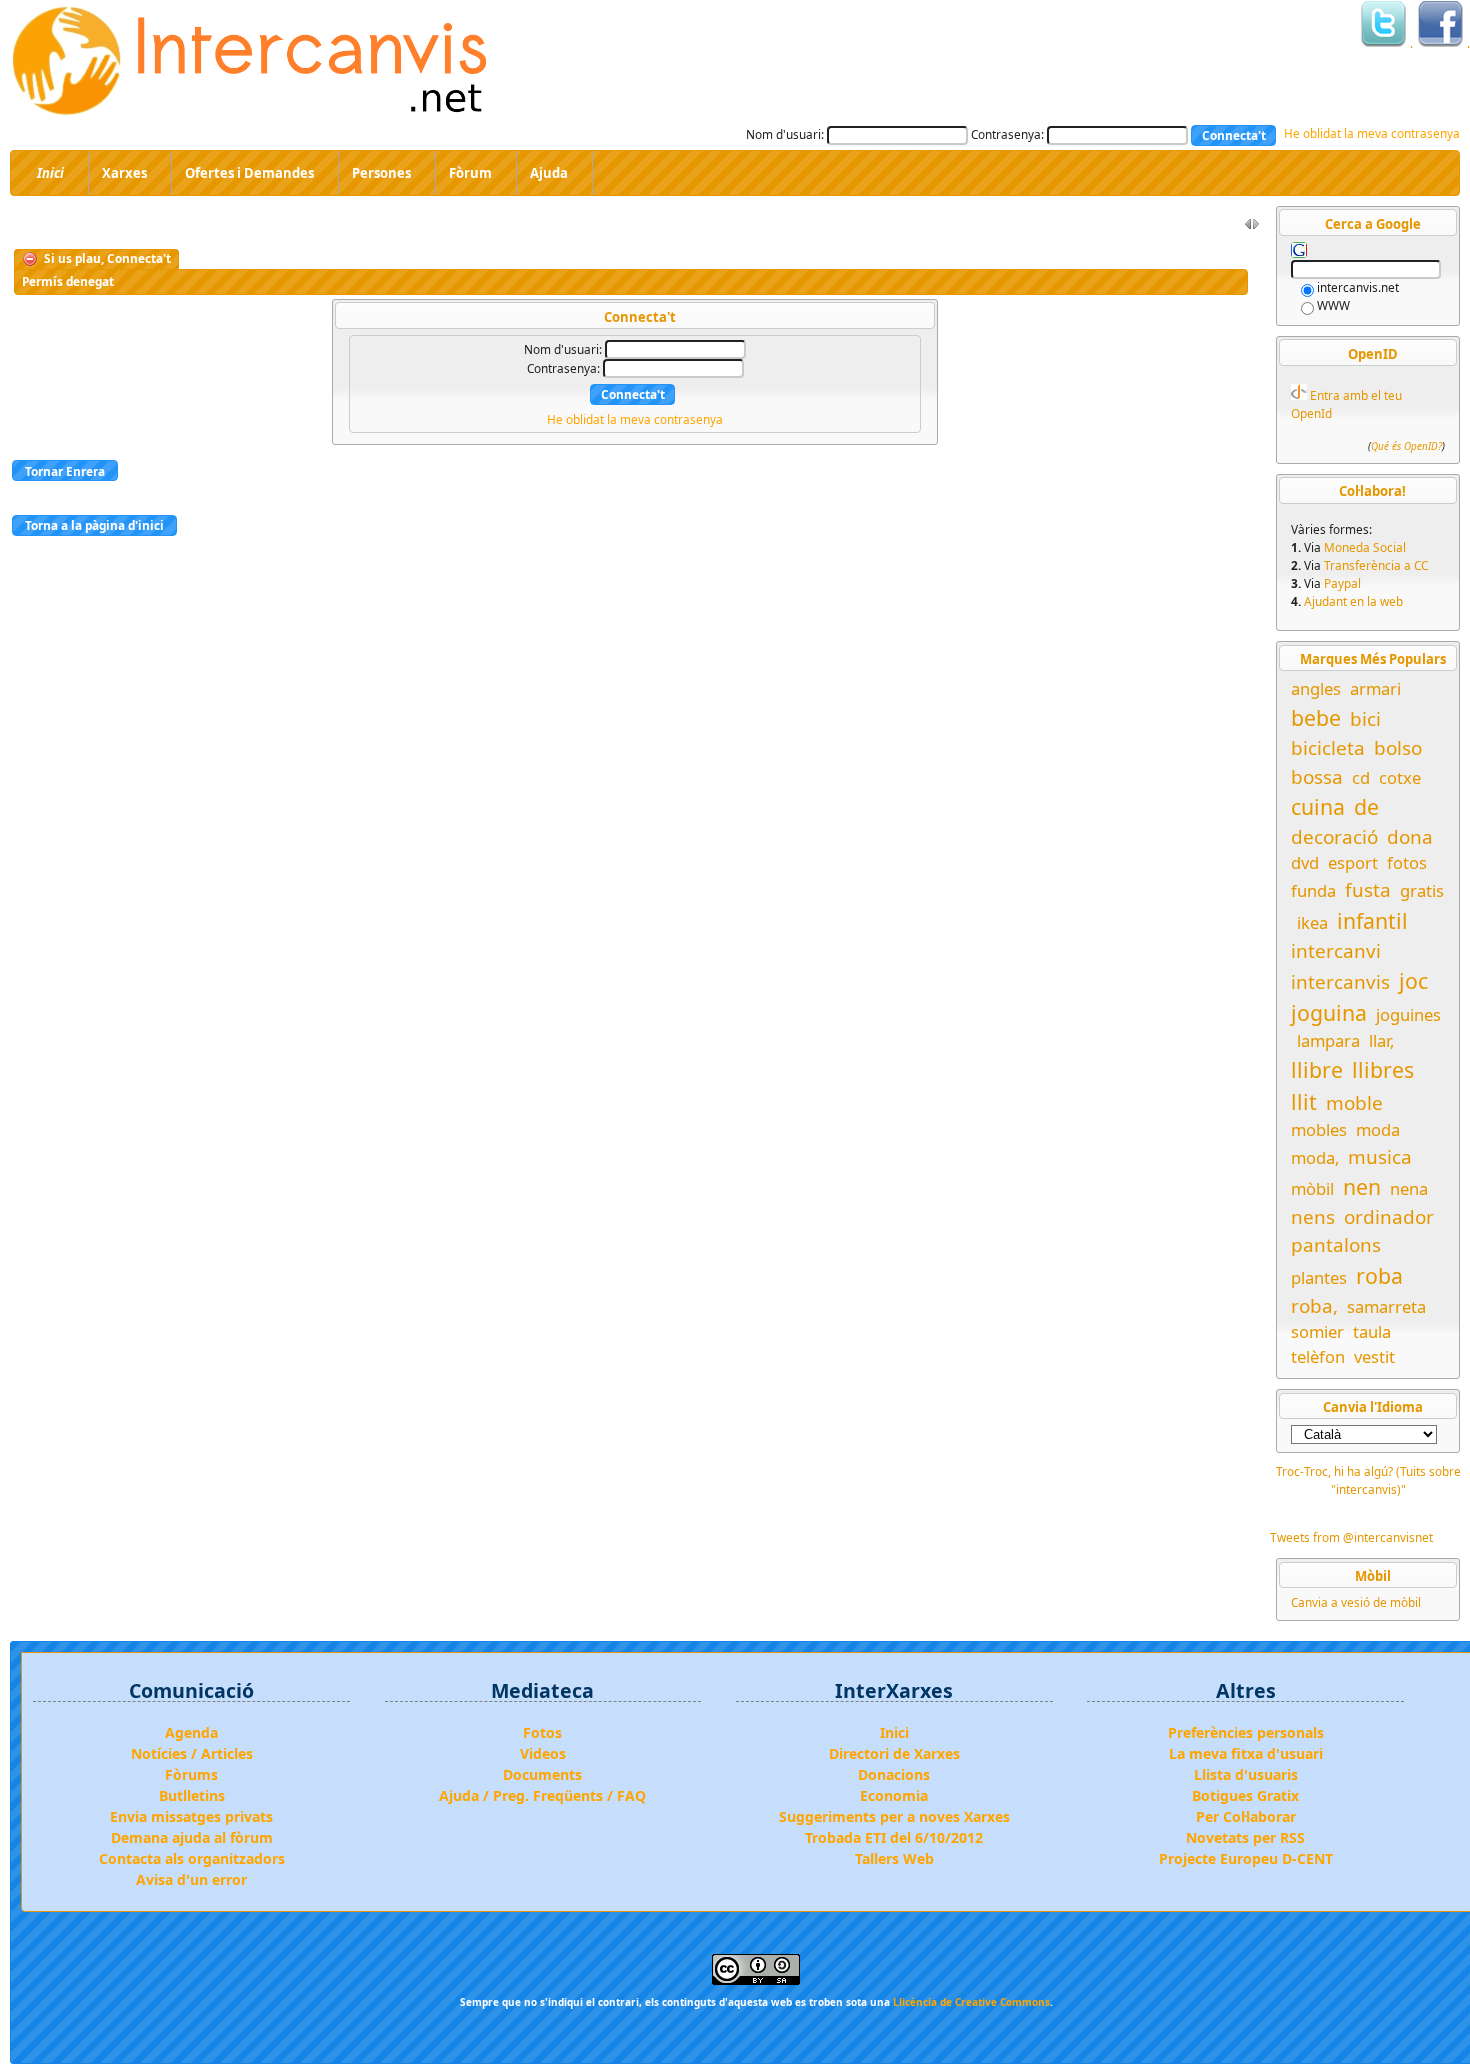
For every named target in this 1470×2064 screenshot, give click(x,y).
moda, (1315, 1157)
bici (1365, 719)
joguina (1329, 1012)
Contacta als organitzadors (192, 1858)
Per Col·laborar (1246, 1816)
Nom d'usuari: (785, 134)
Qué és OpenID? (1406, 447)
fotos (1407, 862)
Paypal (1342, 583)
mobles (1319, 1129)
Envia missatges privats (191, 1816)
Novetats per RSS (1245, 1837)
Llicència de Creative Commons (971, 2002)
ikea (1312, 922)
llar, (1381, 1040)
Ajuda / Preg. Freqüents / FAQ (542, 1795)
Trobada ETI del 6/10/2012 (894, 1837)
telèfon (1318, 1356)
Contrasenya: (1007, 134)
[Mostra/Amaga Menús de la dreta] (1252, 228)
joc (1413, 980)
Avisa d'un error (191, 1879)
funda (1313, 890)
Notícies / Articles (192, 1753)
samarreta (1386, 1306)
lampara (1328, 1040)
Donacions (894, 1774)
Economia (894, 1795)
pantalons (1336, 1245)
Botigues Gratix (1245, 1795)
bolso (1398, 748)
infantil (1372, 920)
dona (1410, 837)
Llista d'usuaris (1246, 1774)
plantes (1319, 1277)
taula (1372, 1331)
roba (1379, 1275)
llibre (1317, 1069)
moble (1354, 1103)
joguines (1408, 1014)
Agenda (191, 1732)
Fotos (542, 1732)
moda (1378, 1129)
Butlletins (192, 1795)
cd (1361, 777)
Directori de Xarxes (894, 1753)
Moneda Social (1365, 547)
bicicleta (1328, 748)
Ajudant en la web (1353, 601)
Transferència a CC (1376, 565)
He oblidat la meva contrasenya (1372, 133)
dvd (1305, 862)
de (1366, 806)
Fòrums (191, 1774)
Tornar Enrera (65, 471)
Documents (542, 1774)
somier (1317, 1331)
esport (1353, 862)
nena (1409, 1188)
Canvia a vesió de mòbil (1356, 1602)
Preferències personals (1246, 1732)
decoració (1334, 837)
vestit (1374, 1356)
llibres (1383, 1069)
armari (1375, 688)
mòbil (1312, 1188)
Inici (894, 1732)
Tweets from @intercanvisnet (1351, 1537)
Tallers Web (894, 1858)
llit (1304, 1101)
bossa (1317, 777)
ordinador (1389, 1217)
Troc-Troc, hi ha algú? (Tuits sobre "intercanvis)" (1368, 1480)
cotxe (1400, 777)
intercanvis (1340, 982)
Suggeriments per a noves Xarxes (894, 1816)
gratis (1422, 890)
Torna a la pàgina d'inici (94, 525)
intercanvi (1336, 951)
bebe (1316, 717)
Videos (543, 1753)
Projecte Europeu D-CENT (1246, 1858)
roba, (1314, 1306)
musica (1380, 1157)
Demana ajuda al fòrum (192, 1837)
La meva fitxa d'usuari (1246, 1753)
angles (1316, 688)
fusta (1368, 890)
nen (1362, 1186)
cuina (1318, 806)
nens (1313, 1217)
